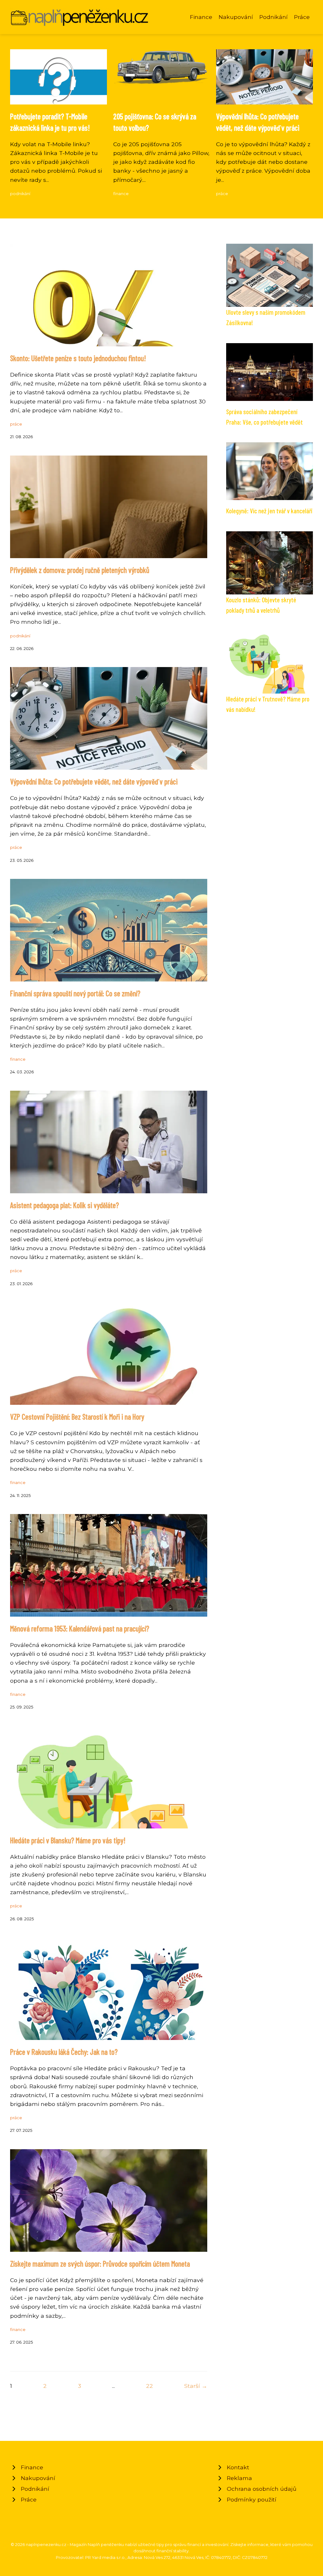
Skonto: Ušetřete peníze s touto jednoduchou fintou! (78, 358)
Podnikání (273, 17)
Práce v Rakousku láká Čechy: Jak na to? (64, 2052)
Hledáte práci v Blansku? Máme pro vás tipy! (68, 1840)
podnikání (20, 194)
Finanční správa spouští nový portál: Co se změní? (75, 993)
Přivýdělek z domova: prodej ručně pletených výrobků (80, 570)
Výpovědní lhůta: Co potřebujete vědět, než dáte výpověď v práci (94, 781)
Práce (302, 17)
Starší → (196, 2386)
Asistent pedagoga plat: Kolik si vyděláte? (65, 1205)
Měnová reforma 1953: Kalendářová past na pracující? (80, 1628)
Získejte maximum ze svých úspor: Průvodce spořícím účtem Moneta (100, 2264)
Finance (201, 17)
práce (222, 194)
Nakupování (236, 17)
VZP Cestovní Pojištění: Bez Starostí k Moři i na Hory (77, 1417)
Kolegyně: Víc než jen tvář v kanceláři (269, 511)
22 (150, 2386)
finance (121, 194)
